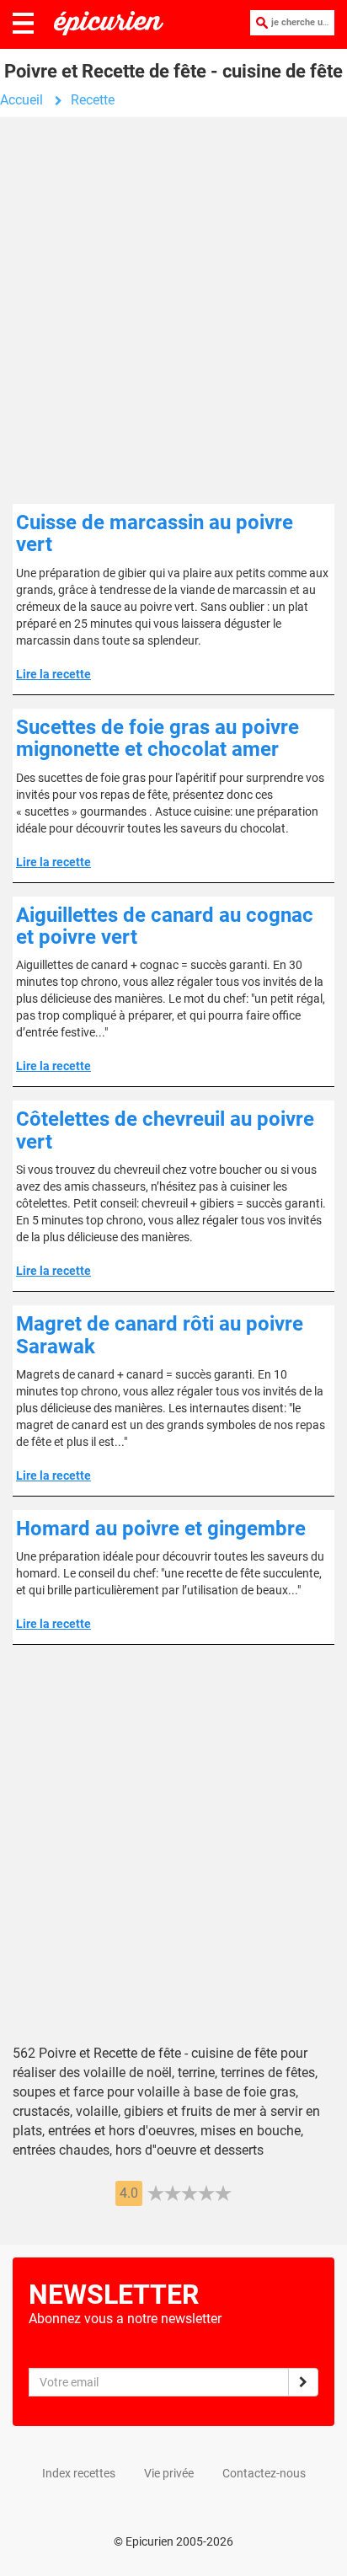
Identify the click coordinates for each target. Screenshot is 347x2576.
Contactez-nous (264, 2473)
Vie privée (169, 2473)
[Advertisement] (173, 317)
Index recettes (79, 2473)
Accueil (21, 100)
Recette (93, 100)
